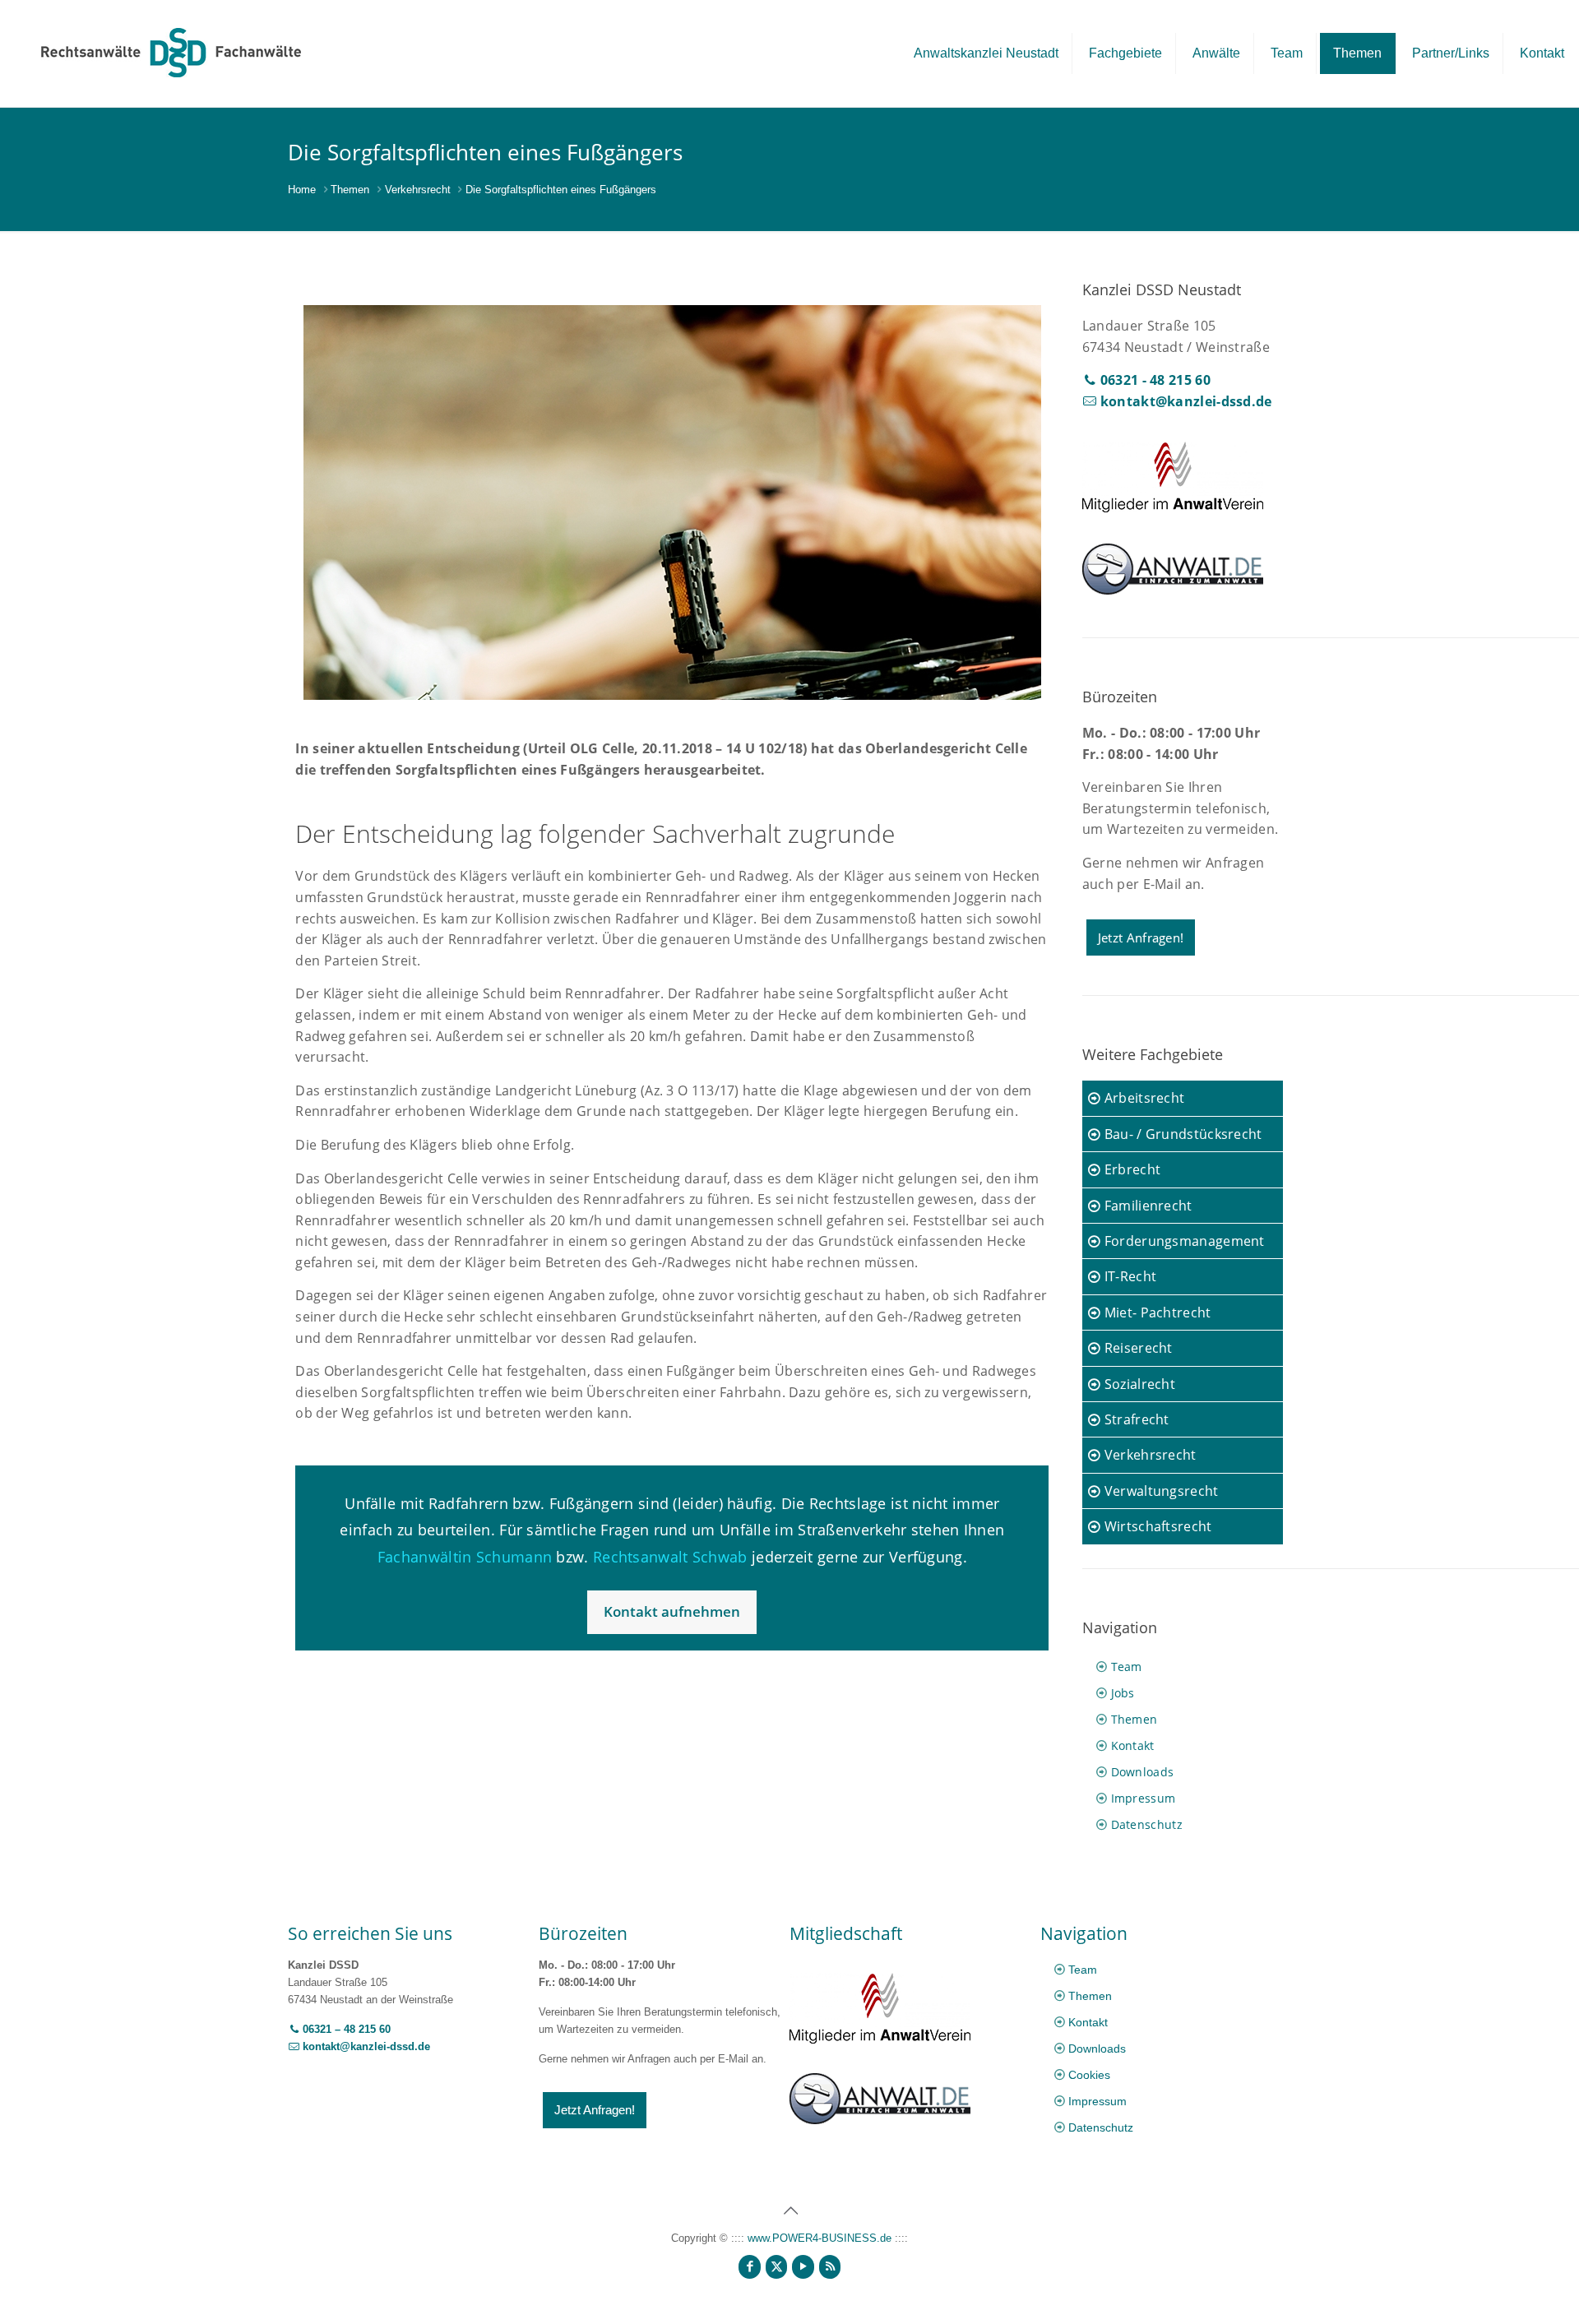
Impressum (1144, 1798)
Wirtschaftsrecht (1156, 1526)
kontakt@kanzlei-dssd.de (1184, 401)
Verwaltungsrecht (1159, 1491)
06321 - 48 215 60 (1153, 380)
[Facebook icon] (750, 2266)
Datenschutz (1147, 1824)
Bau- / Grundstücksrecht (1181, 1134)
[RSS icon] (830, 2266)
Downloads (1143, 1772)
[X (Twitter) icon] (777, 2266)
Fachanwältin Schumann (465, 1557)
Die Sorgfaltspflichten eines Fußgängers (561, 190)
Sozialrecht (1138, 1384)
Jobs (1123, 1693)
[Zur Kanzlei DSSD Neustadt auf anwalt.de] (1173, 590)
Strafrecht (1134, 1419)
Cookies (1089, 2075)
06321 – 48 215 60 (345, 2029)
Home (302, 190)
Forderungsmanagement (1182, 1241)
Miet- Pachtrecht (1155, 1312)
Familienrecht (1146, 1206)
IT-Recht (1128, 1276)
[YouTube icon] (803, 2266)
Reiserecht (1136, 1348)
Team (1127, 1667)
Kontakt (1133, 1745)
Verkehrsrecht (418, 190)
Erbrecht (1130, 1169)
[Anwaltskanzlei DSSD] (171, 52)
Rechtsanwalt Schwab (670, 1557)
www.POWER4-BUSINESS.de (820, 2238)
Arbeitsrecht (1142, 1098)
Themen (350, 190)
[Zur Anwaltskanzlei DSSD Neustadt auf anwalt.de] (880, 2120)
